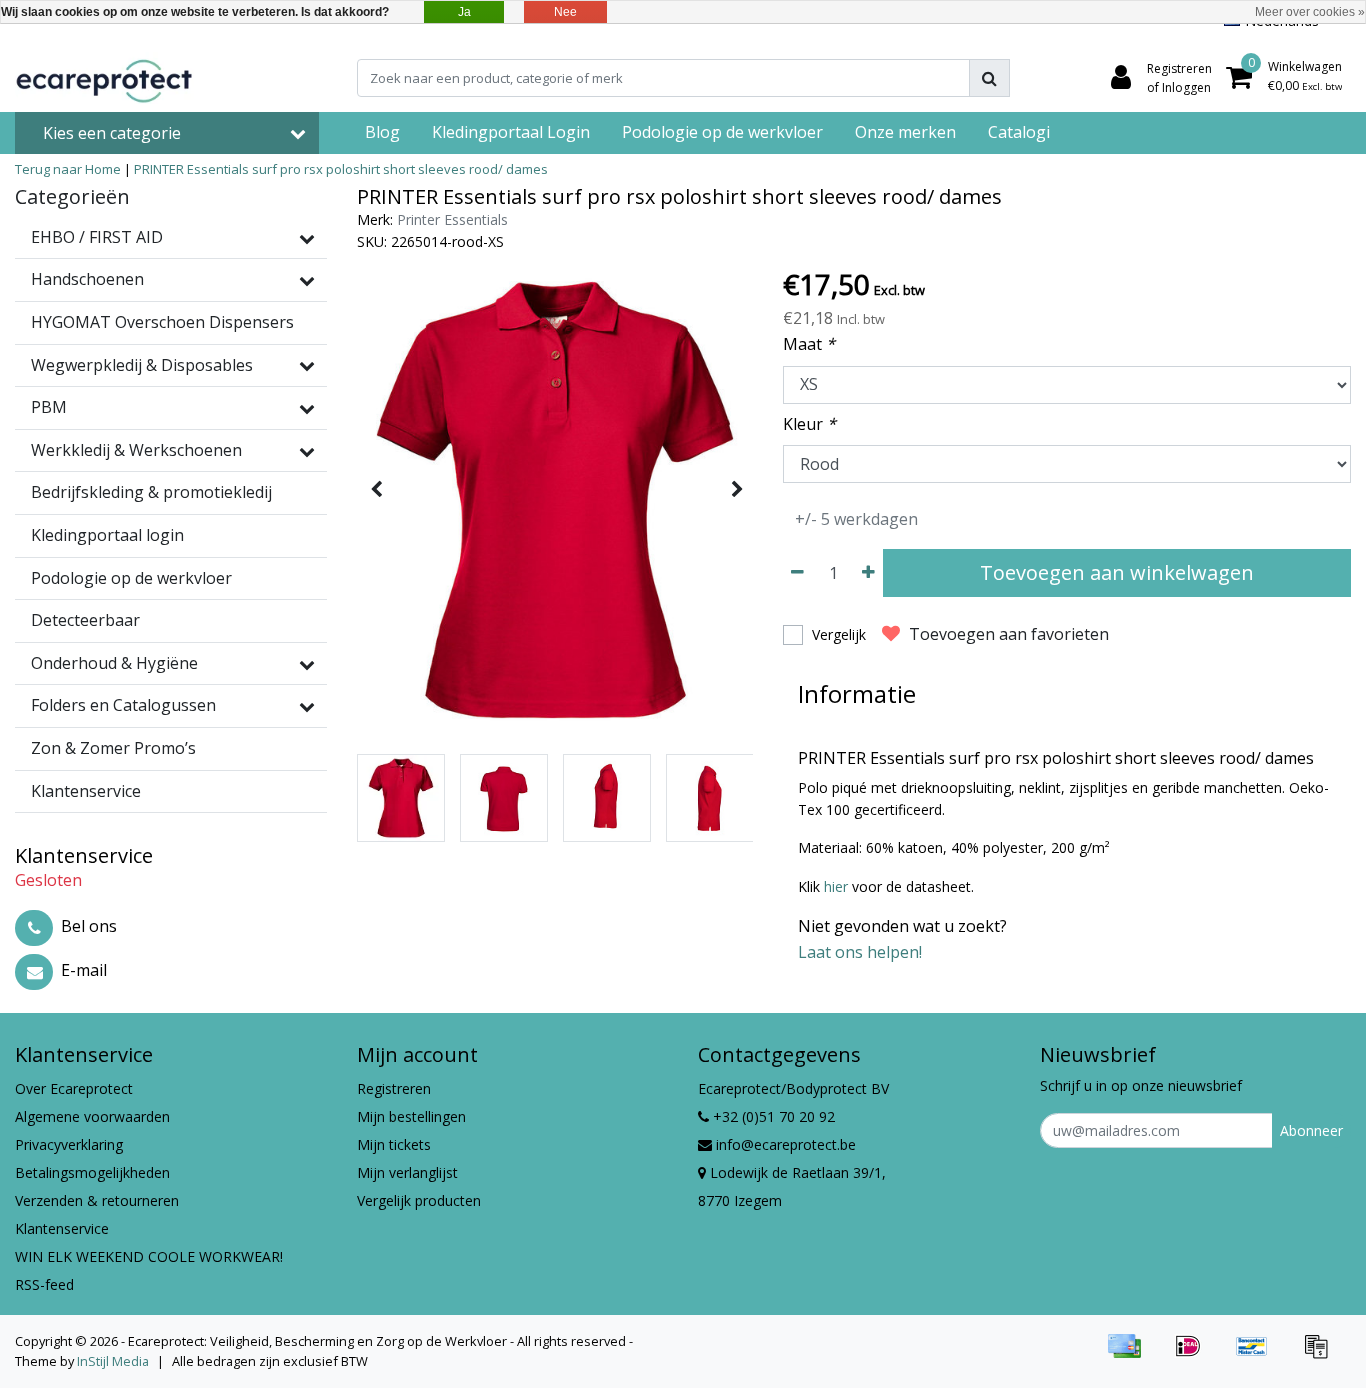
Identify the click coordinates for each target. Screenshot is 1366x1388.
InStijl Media (113, 1361)
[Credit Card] (1131, 1355)
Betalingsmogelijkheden (92, 1172)
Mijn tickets (394, 1144)
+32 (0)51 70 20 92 (772, 1116)
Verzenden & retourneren (97, 1200)
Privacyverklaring (69, 1144)
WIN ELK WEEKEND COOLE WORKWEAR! (149, 1256)
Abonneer (1311, 1130)
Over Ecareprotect (74, 1088)
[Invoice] (1321, 1355)
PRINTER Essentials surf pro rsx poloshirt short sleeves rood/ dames (341, 169)
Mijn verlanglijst (407, 1172)
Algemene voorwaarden (92, 1116)
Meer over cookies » (1310, 12)
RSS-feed (44, 1284)
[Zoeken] (989, 78)
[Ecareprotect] (106, 78)
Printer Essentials (452, 219)
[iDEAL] (1195, 1355)
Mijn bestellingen (411, 1116)
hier (836, 886)
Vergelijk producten (419, 1200)
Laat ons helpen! (860, 952)
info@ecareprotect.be (786, 1144)
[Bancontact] (1259, 1355)
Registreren (394, 1088)
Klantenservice (62, 1228)
